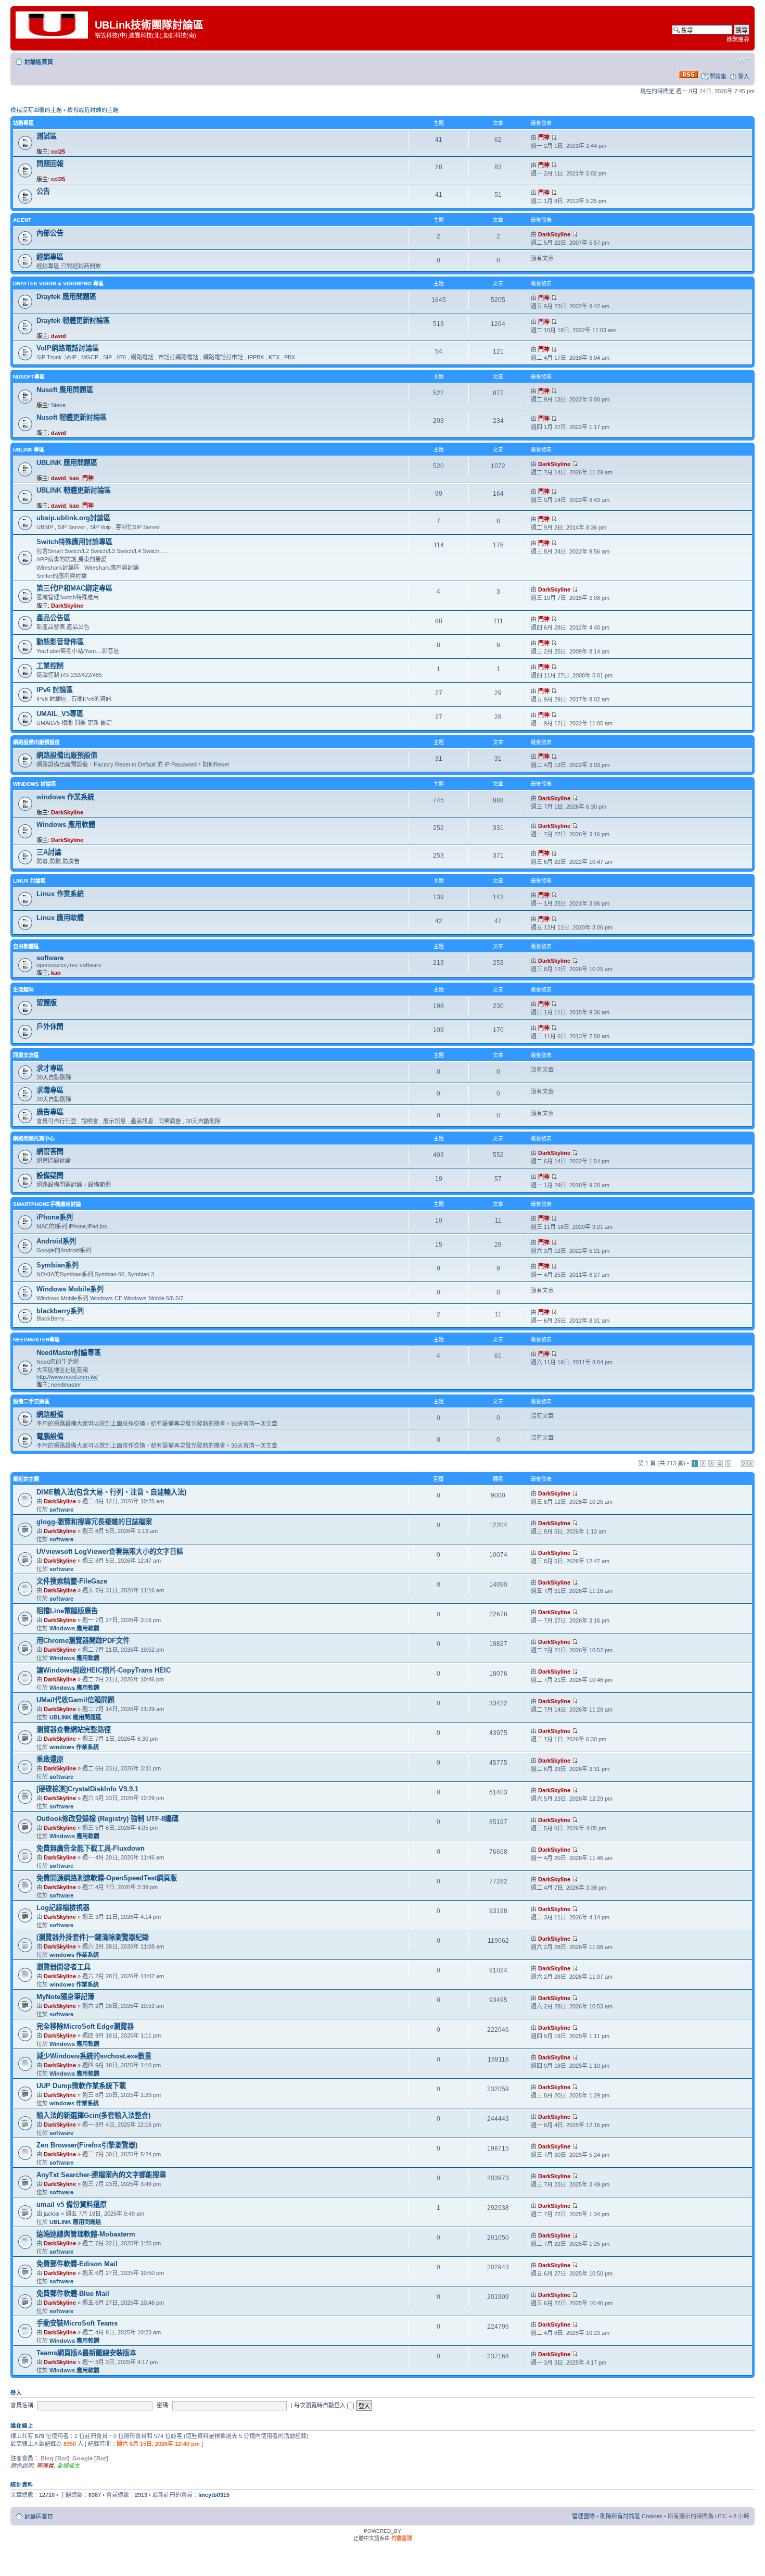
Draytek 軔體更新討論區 (73, 321)
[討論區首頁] (54, 24)
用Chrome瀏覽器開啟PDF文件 (83, 1641)
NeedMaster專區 (36, 1340)
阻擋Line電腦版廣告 (67, 1611)
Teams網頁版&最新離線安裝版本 (86, 2353)
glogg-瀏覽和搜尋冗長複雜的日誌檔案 (94, 1522)
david (59, 336)
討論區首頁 (39, 62)
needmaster (66, 1385)
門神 (544, 137)
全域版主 (68, 2466)
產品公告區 (53, 618)
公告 (43, 191)
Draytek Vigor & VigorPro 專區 (58, 284)
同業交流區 (26, 1055)
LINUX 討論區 (29, 881)
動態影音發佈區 (60, 642)
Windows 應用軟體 (66, 825)
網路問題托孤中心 (34, 1139)
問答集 (718, 77)
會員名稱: (23, 2405)
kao (74, 478)
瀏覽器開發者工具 (63, 1967)
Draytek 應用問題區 (66, 297)
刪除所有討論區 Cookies (631, 2516)
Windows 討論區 (35, 784)
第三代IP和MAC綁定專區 (74, 588)
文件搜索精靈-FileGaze (72, 1581)
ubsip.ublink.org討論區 (73, 518)
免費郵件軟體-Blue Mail (73, 2294)
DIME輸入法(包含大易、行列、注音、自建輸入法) (111, 1492)
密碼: (163, 2405)
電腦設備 (50, 1436)
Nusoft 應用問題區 (65, 390)
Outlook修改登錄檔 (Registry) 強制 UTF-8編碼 (107, 1819)
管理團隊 (583, 2516)
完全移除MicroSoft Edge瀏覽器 (85, 2026)
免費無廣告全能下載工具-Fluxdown (91, 1848)
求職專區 (50, 1090)
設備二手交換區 (31, 1402)
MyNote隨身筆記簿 (65, 1997)
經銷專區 (50, 257)
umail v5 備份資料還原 (72, 2204)
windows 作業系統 (65, 797)
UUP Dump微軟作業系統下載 (81, 2086)
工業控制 (50, 666)
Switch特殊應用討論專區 (74, 542)
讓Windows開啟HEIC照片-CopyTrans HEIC (104, 1670)
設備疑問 (50, 1176)
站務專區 (23, 123)
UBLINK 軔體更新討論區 (74, 490)
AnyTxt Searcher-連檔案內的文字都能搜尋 (101, 2175)
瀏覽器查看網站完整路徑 (74, 1730)
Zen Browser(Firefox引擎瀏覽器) (87, 2145)
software (50, 958)
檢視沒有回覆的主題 (36, 110)
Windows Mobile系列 (70, 1289)
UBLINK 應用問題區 (67, 463)
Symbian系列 (58, 1265)
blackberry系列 (60, 1311)
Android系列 (56, 1241)
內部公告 (50, 233)
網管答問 (50, 1152)
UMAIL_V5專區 (60, 714)
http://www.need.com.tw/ (67, 1377)
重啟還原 (50, 1759)
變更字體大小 (742, 60)
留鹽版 (47, 1003)
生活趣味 (23, 990)
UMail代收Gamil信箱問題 (75, 1700)
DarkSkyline (554, 234)
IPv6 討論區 (55, 690)
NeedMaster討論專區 (69, 1353)
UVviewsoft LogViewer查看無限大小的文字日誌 (110, 1551)
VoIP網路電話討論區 (68, 348)
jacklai (52, 2214)
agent (22, 220)
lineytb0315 (214, 2495)
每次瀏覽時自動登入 (321, 2405)
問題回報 (50, 164)
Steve (58, 405)
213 (747, 1463)
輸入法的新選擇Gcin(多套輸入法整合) (93, 2115)
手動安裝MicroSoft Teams (77, 2323)
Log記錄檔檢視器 (63, 1908)
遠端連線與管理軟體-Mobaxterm (86, 2234)
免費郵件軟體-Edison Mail (77, 2264)
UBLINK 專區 (29, 450)
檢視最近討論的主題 (93, 110)
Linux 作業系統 (60, 894)
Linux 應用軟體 (60, 918)
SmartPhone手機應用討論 (47, 1204)
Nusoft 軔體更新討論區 (72, 417)
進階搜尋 (738, 40)
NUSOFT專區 (29, 377)
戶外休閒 (50, 1027)
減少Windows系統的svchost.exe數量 (94, 2056)
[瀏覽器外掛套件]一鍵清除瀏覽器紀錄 (93, 1937)
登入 (744, 77)
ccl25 (58, 152)
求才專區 (50, 1068)
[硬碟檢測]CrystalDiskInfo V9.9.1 (87, 1789)
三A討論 (49, 852)
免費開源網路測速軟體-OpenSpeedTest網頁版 (107, 1878)
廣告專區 (50, 1112)
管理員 (45, 2466)
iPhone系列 (55, 1217)
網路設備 (50, 1415)
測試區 (47, 136)
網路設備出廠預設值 (36, 742)
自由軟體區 (26, 946)
